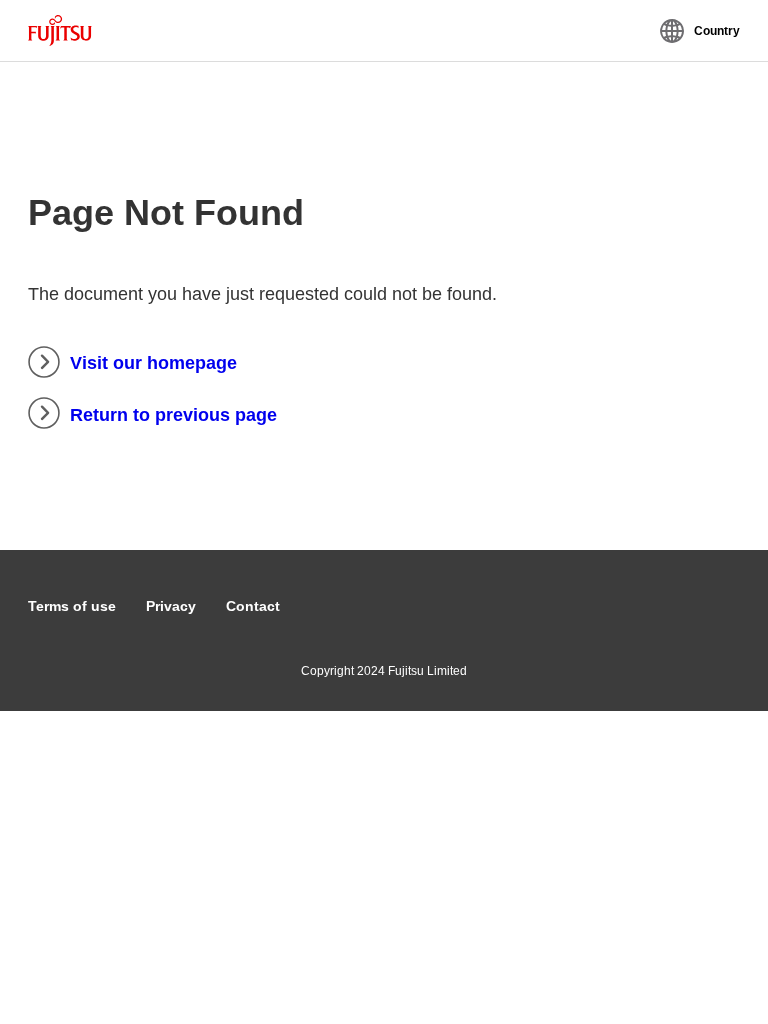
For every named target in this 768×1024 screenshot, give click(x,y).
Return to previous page (173, 415)
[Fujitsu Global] (60, 30)
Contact (253, 606)
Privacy (171, 606)
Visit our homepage (153, 363)
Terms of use (72, 606)
